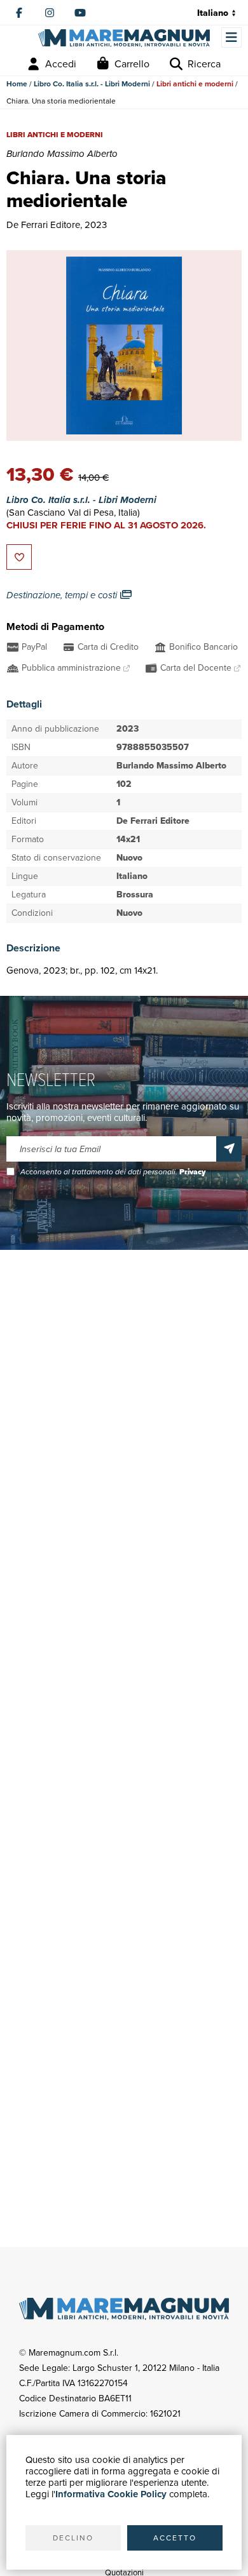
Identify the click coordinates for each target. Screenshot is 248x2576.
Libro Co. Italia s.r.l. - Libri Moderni (92, 84)
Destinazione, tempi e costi (63, 595)
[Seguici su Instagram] (50, 13)
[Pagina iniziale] (124, 38)
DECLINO (73, 2538)
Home (17, 84)
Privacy (192, 1172)
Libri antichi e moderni (195, 84)
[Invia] (229, 1149)
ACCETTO (175, 2538)
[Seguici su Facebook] (19, 13)
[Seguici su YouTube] (80, 13)
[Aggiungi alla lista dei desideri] (19, 557)
